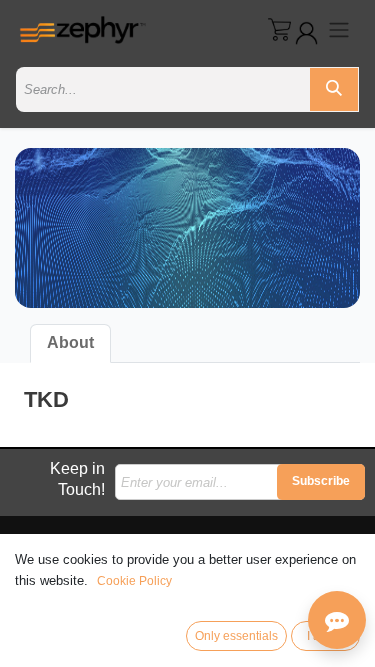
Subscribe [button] (321, 481)
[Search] (334, 89)
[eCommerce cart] (279, 29)
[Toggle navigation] (339, 29)
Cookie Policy (134, 581)
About (70, 342)
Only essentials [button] (236, 636)
